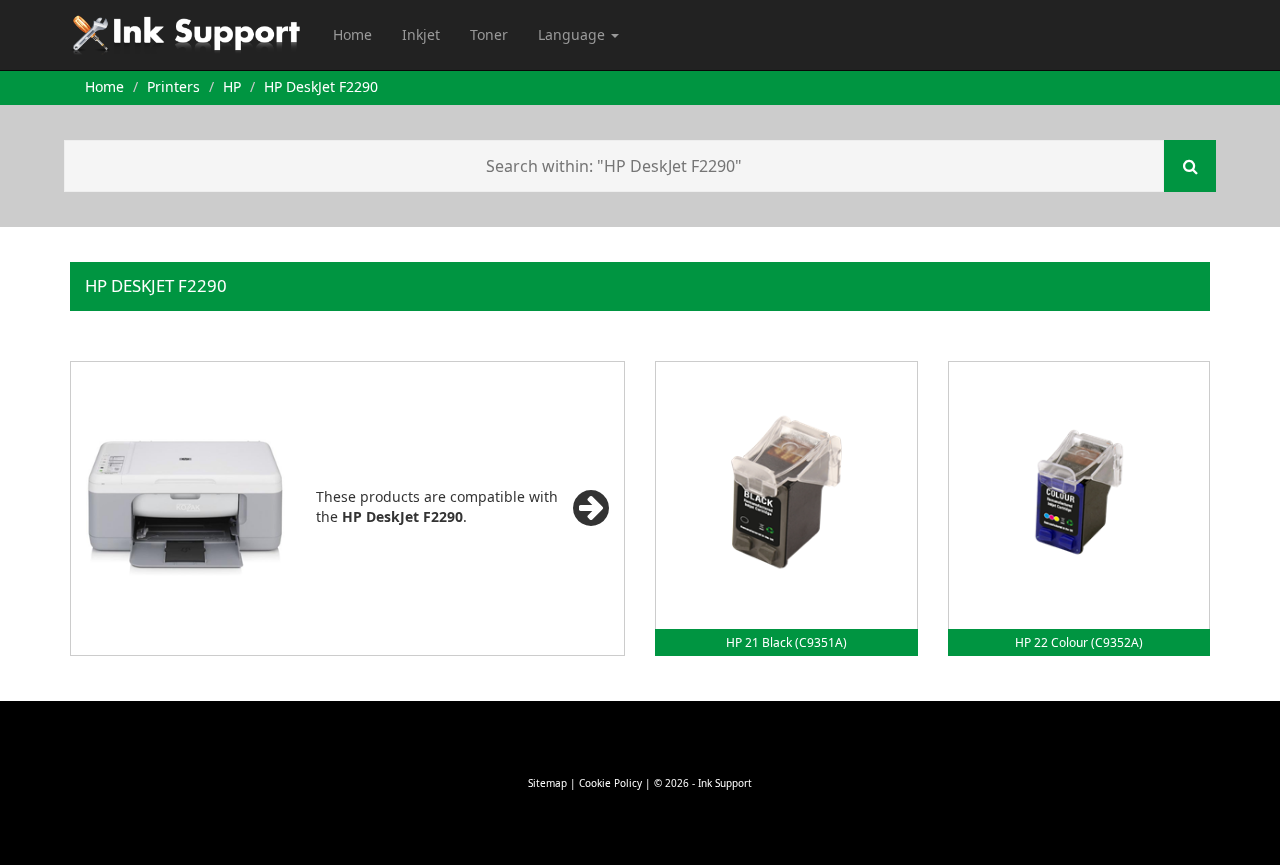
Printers (173, 86)
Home (352, 34)
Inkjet (421, 34)
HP (232, 86)
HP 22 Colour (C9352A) (1079, 642)
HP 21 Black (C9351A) (786, 642)
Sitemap (547, 783)
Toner (489, 34)
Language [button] (573, 34)
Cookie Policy (610, 783)
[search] (1190, 166)
